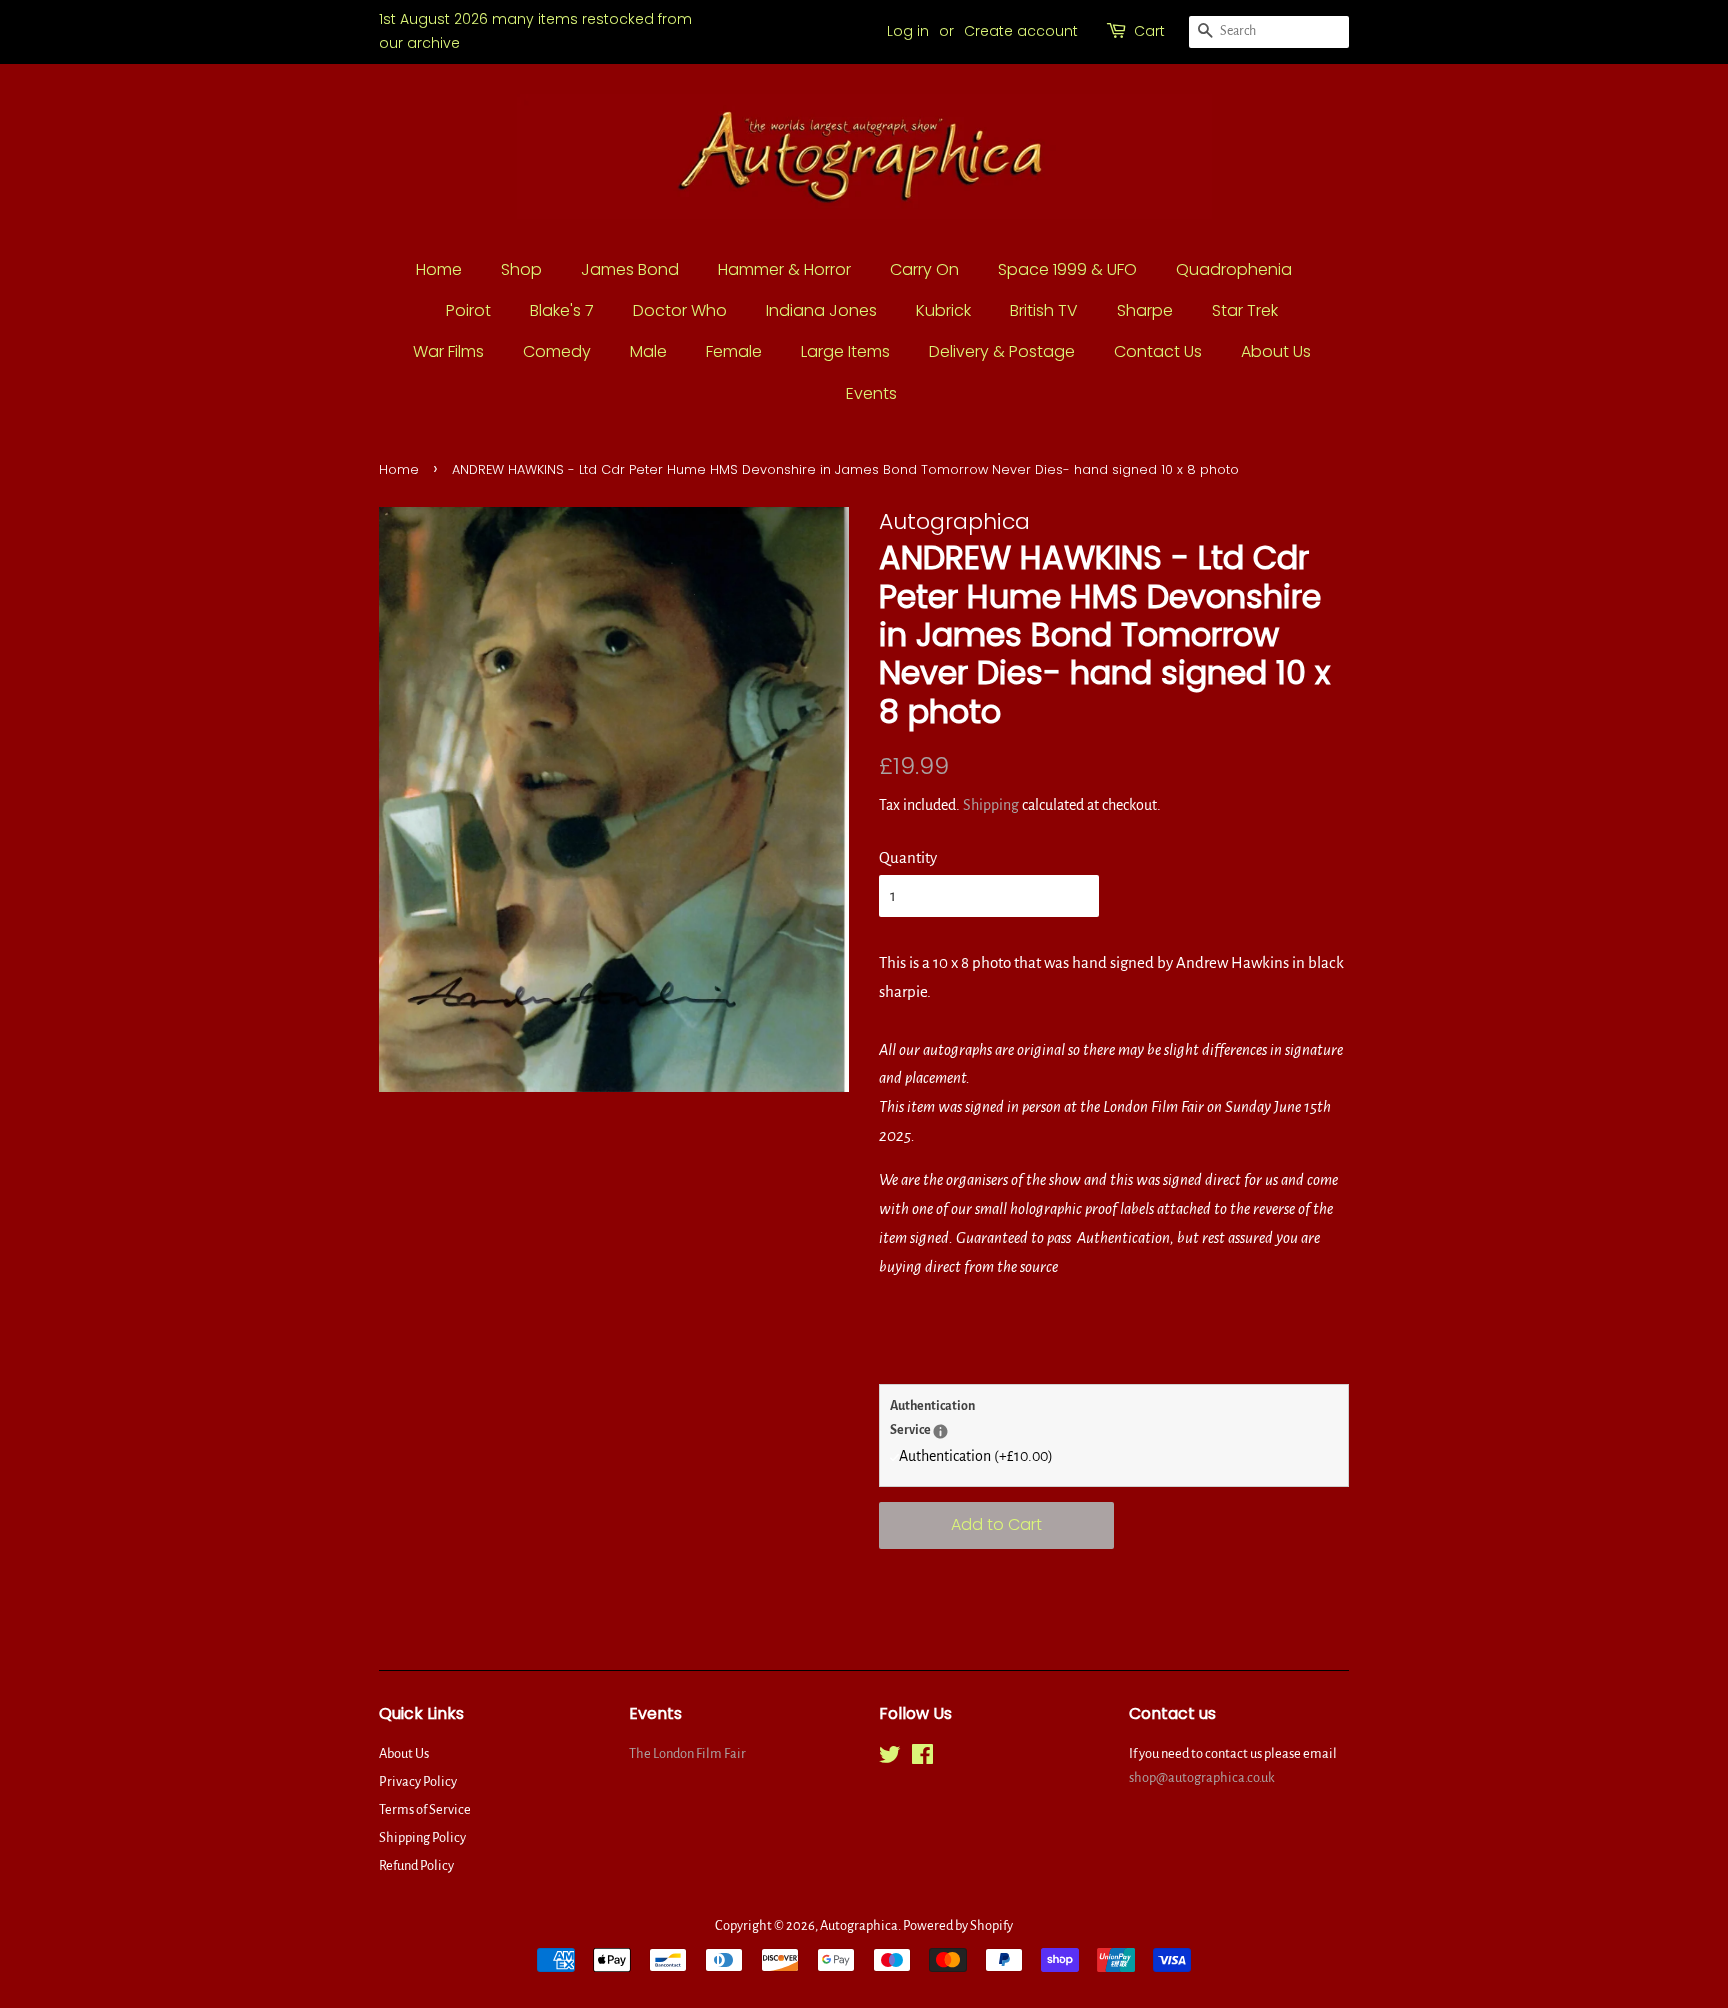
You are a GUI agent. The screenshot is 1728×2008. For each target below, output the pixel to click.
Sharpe (1145, 310)
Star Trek (1245, 310)
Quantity (908, 857)
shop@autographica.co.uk (1202, 1777)
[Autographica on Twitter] (890, 1758)
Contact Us (1158, 351)
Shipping (991, 805)
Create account (1021, 31)
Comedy (557, 351)
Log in (908, 31)
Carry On (924, 269)
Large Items (845, 351)
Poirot (468, 310)
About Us (1276, 351)
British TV (1044, 310)
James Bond (630, 269)
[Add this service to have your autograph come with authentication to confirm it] (940, 1431)
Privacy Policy (418, 1781)
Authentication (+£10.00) (976, 1456)
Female (734, 351)
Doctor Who (680, 310)
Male (648, 351)
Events (871, 393)
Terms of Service (425, 1809)
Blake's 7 (562, 310)
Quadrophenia (1234, 269)
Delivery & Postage (1002, 351)
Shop (521, 269)
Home (439, 269)
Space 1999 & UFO (1067, 269)
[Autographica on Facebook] (922, 1758)
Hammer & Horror (784, 269)
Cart (1149, 31)
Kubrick (943, 310)
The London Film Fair (687, 1753)
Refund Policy (416, 1865)
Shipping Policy (422, 1837)
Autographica (859, 1925)
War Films (448, 351)
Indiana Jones (821, 310)
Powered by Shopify (958, 1925)
